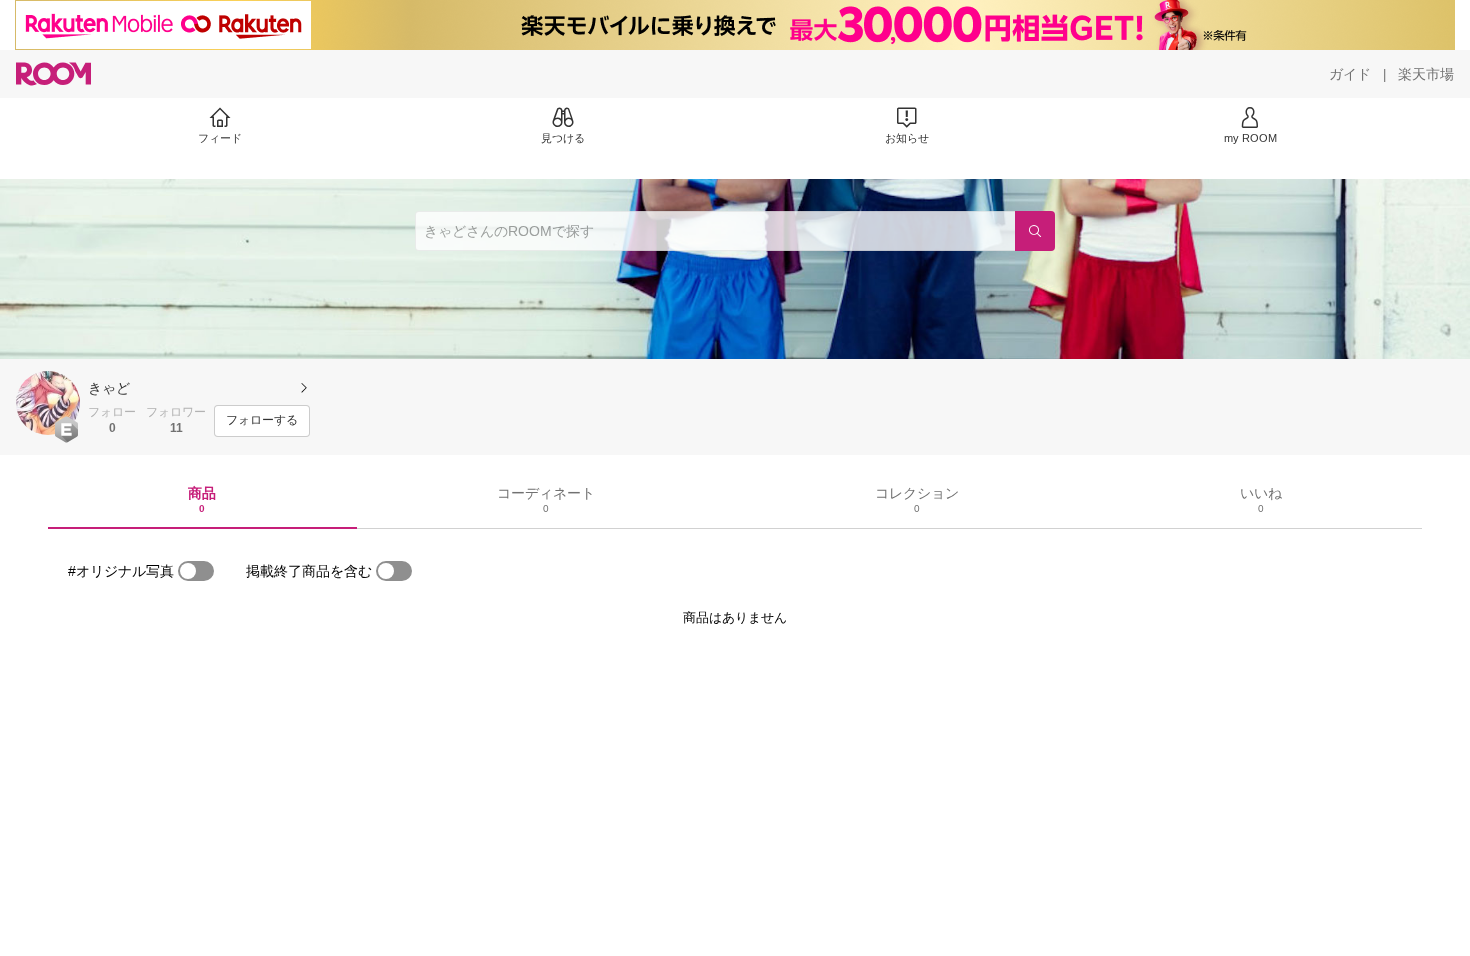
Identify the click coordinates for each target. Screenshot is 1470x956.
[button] (48, 403)
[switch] (196, 571)
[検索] (1035, 231)
